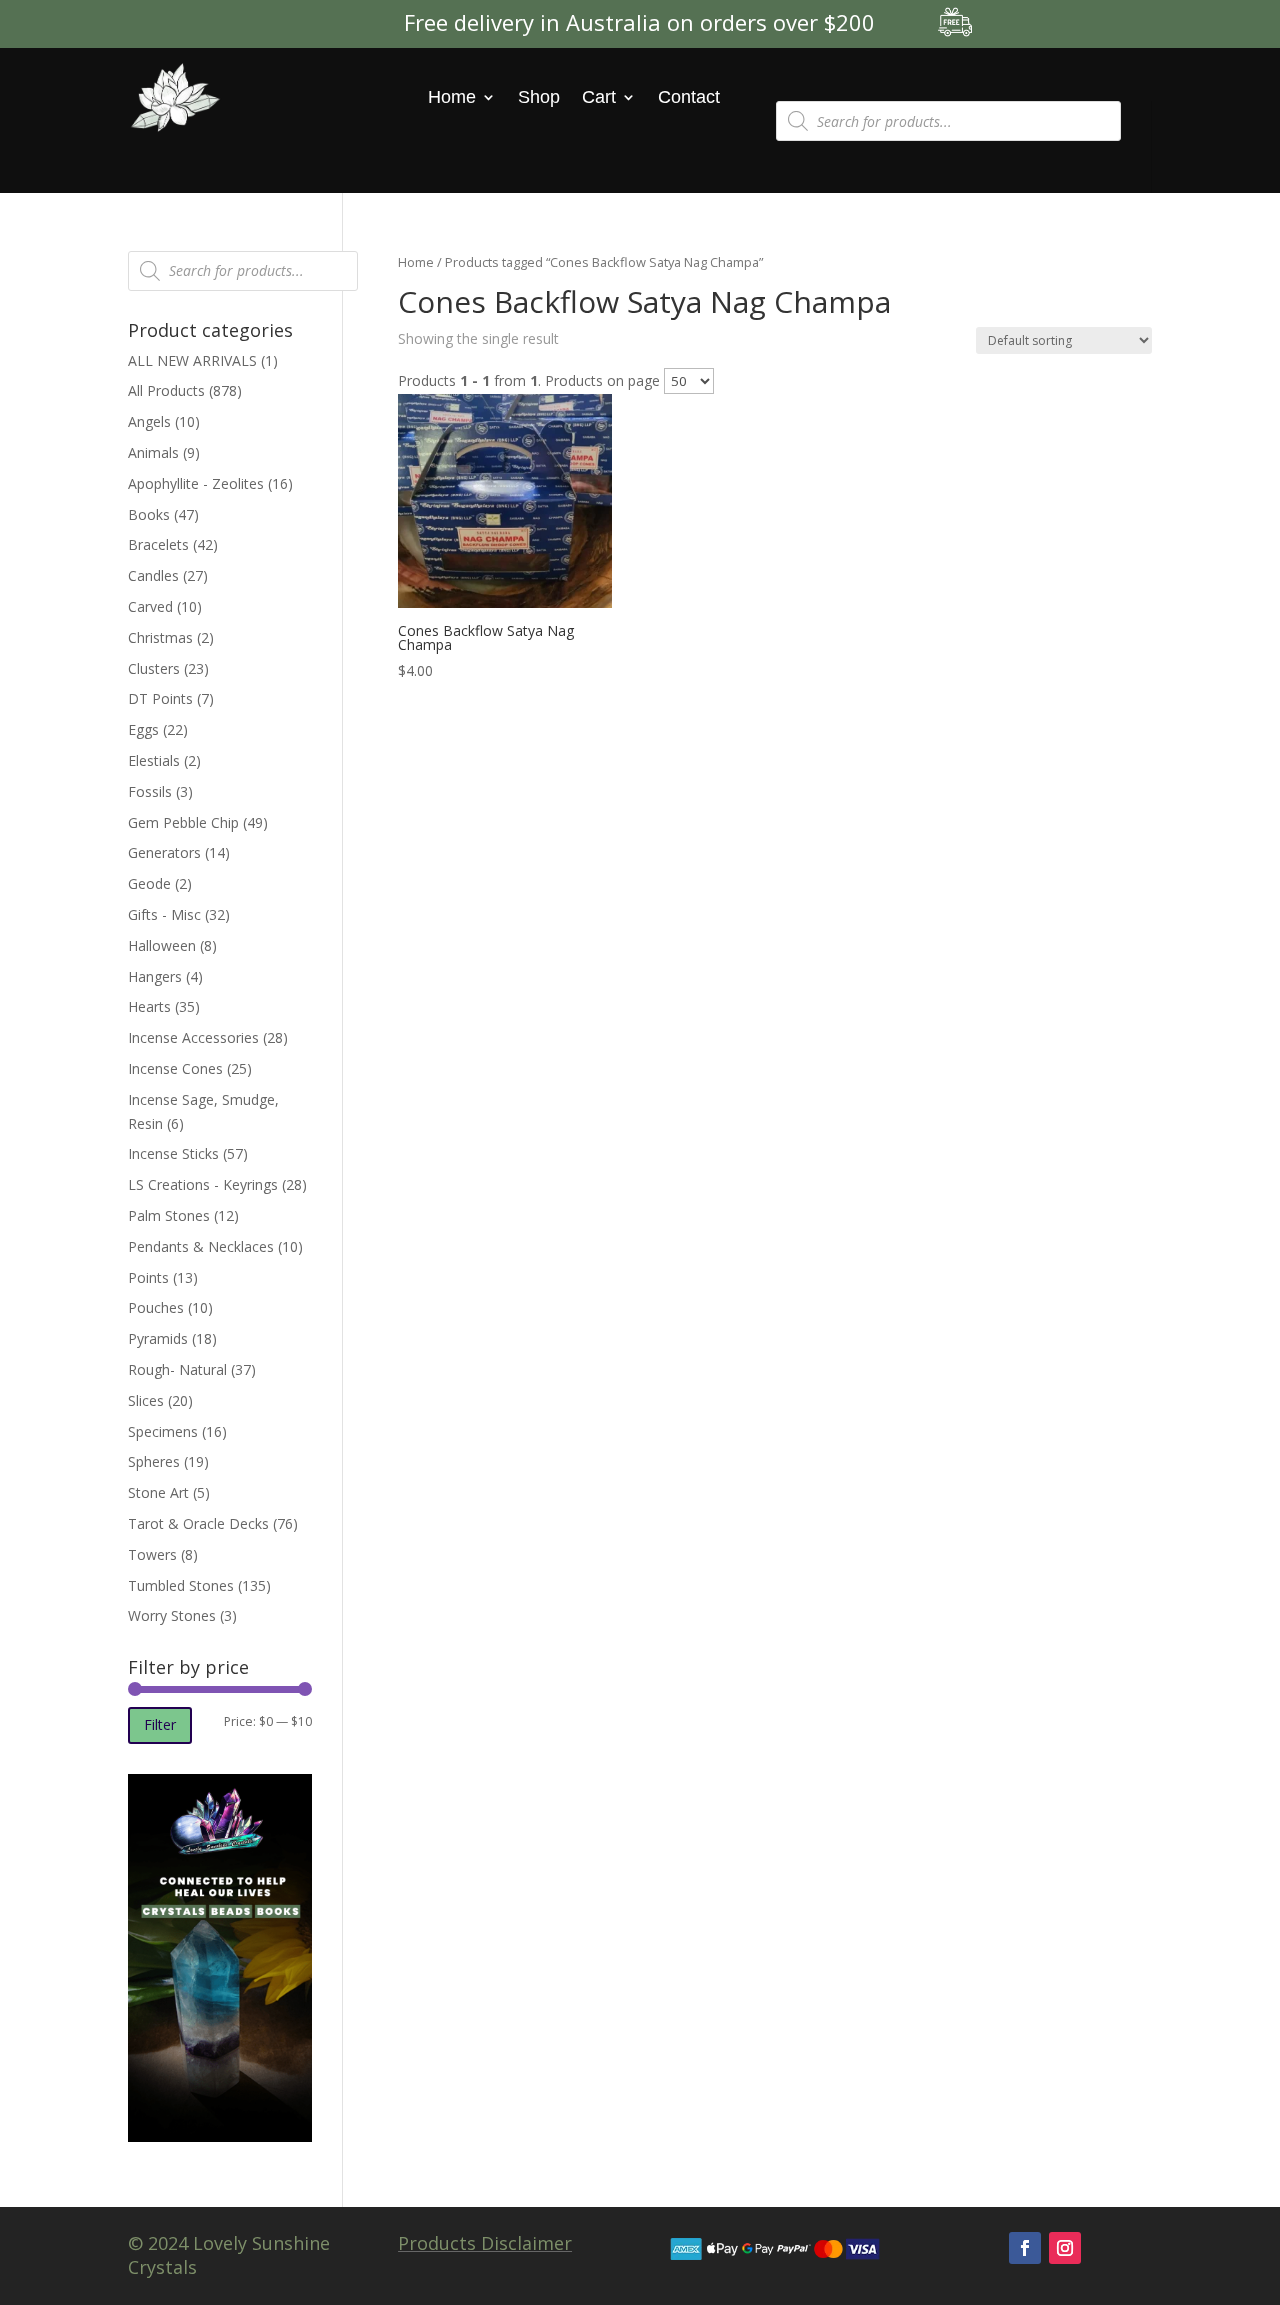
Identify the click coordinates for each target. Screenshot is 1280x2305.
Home (452, 97)
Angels (149, 421)
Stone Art (158, 1492)
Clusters (154, 668)
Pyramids (158, 1338)
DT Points (160, 698)
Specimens (163, 1431)
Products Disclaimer (485, 2243)
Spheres (154, 1461)
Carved (150, 606)
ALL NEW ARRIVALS (192, 360)
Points (148, 1277)
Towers (152, 1554)
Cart (599, 97)
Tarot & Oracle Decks (198, 1523)
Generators (164, 852)
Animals (153, 452)
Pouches (156, 1307)
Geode (149, 883)
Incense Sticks (173, 1153)
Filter (160, 1724)
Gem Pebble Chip (183, 822)
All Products (166, 390)
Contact (689, 97)
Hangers (155, 976)
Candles (153, 575)
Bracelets (158, 544)
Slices (146, 1400)
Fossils (150, 791)
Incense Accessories (193, 1037)
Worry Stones (172, 1615)
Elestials (154, 760)
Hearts (149, 1006)
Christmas (160, 637)
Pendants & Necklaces (201, 1246)
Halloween (162, 945)
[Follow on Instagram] (1065, 2248)
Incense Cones (175, 1068)
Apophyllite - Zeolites (196, 483)
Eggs (143, 729)
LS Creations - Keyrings (203, 1184)
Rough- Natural (177, 1369)
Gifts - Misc (164, 914)
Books (149, 514)
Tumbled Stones (181, 1585)
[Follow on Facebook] (1025, 2248)
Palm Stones (169, 1215)
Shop (539, 97)
